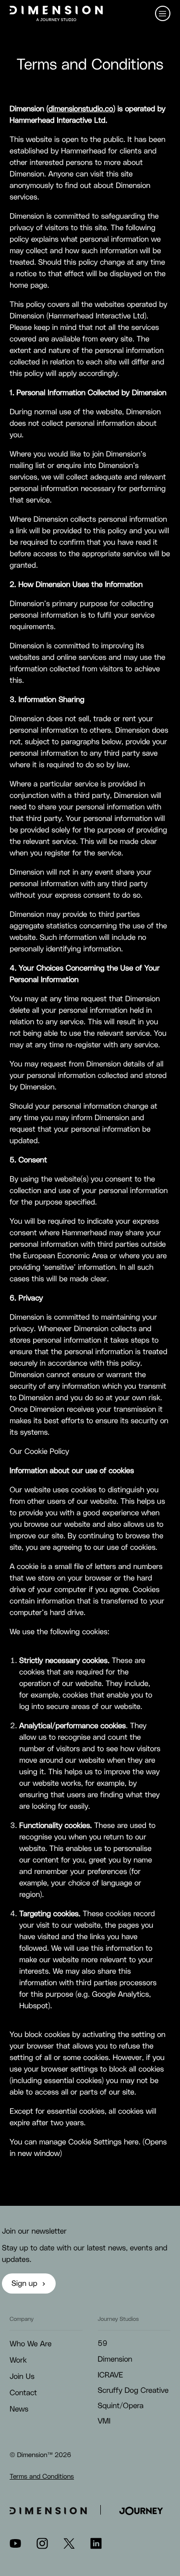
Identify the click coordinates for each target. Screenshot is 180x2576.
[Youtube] (15, 2547)
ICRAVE (111, 2376)
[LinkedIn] (96, 2547)
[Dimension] (56, 13)
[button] (163, 13)
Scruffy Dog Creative (133, 2391)
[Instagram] (42, 2547)
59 (103, 2344)
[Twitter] (69, 2547)
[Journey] (141, 2510)
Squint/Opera (121, 2406)
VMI (104, 2422)
